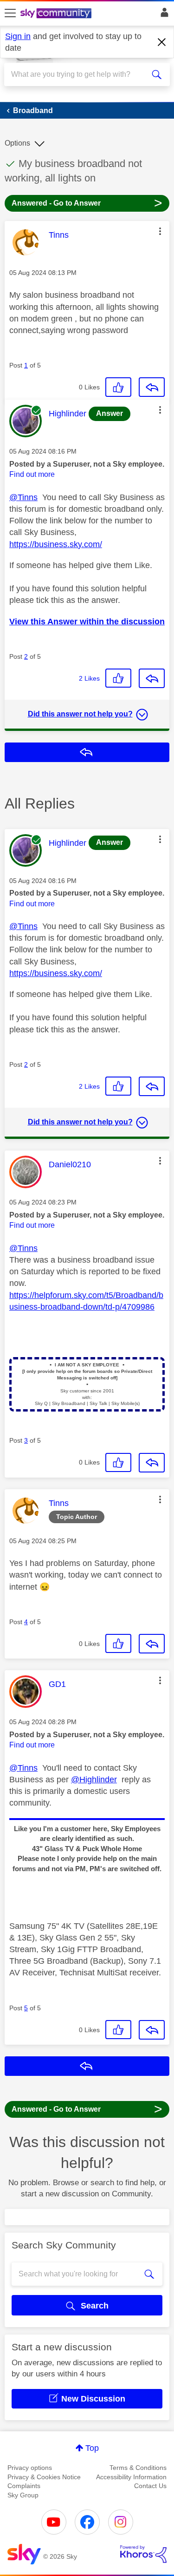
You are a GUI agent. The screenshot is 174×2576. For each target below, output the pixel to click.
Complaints (24, 2486)
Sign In (163, 15)
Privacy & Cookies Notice (44, 2477)
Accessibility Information (131, 2477)
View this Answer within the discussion (87, 622)
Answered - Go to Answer (87, 203)
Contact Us (150, 2486)
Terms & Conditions (138, 2468)
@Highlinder (94, 1780)
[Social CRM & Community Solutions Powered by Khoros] (143, 2554)
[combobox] (79, 74)
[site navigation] (10, 13)
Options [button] (17, 143)
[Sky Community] (57, 14)
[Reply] (152, 387)
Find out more (32, 474)
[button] (160, 231)
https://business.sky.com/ (56, 544)
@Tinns (23, 497)
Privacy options (30, 2468)
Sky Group (23, 2495)
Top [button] (92, 2448)
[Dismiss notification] (162, 42)
